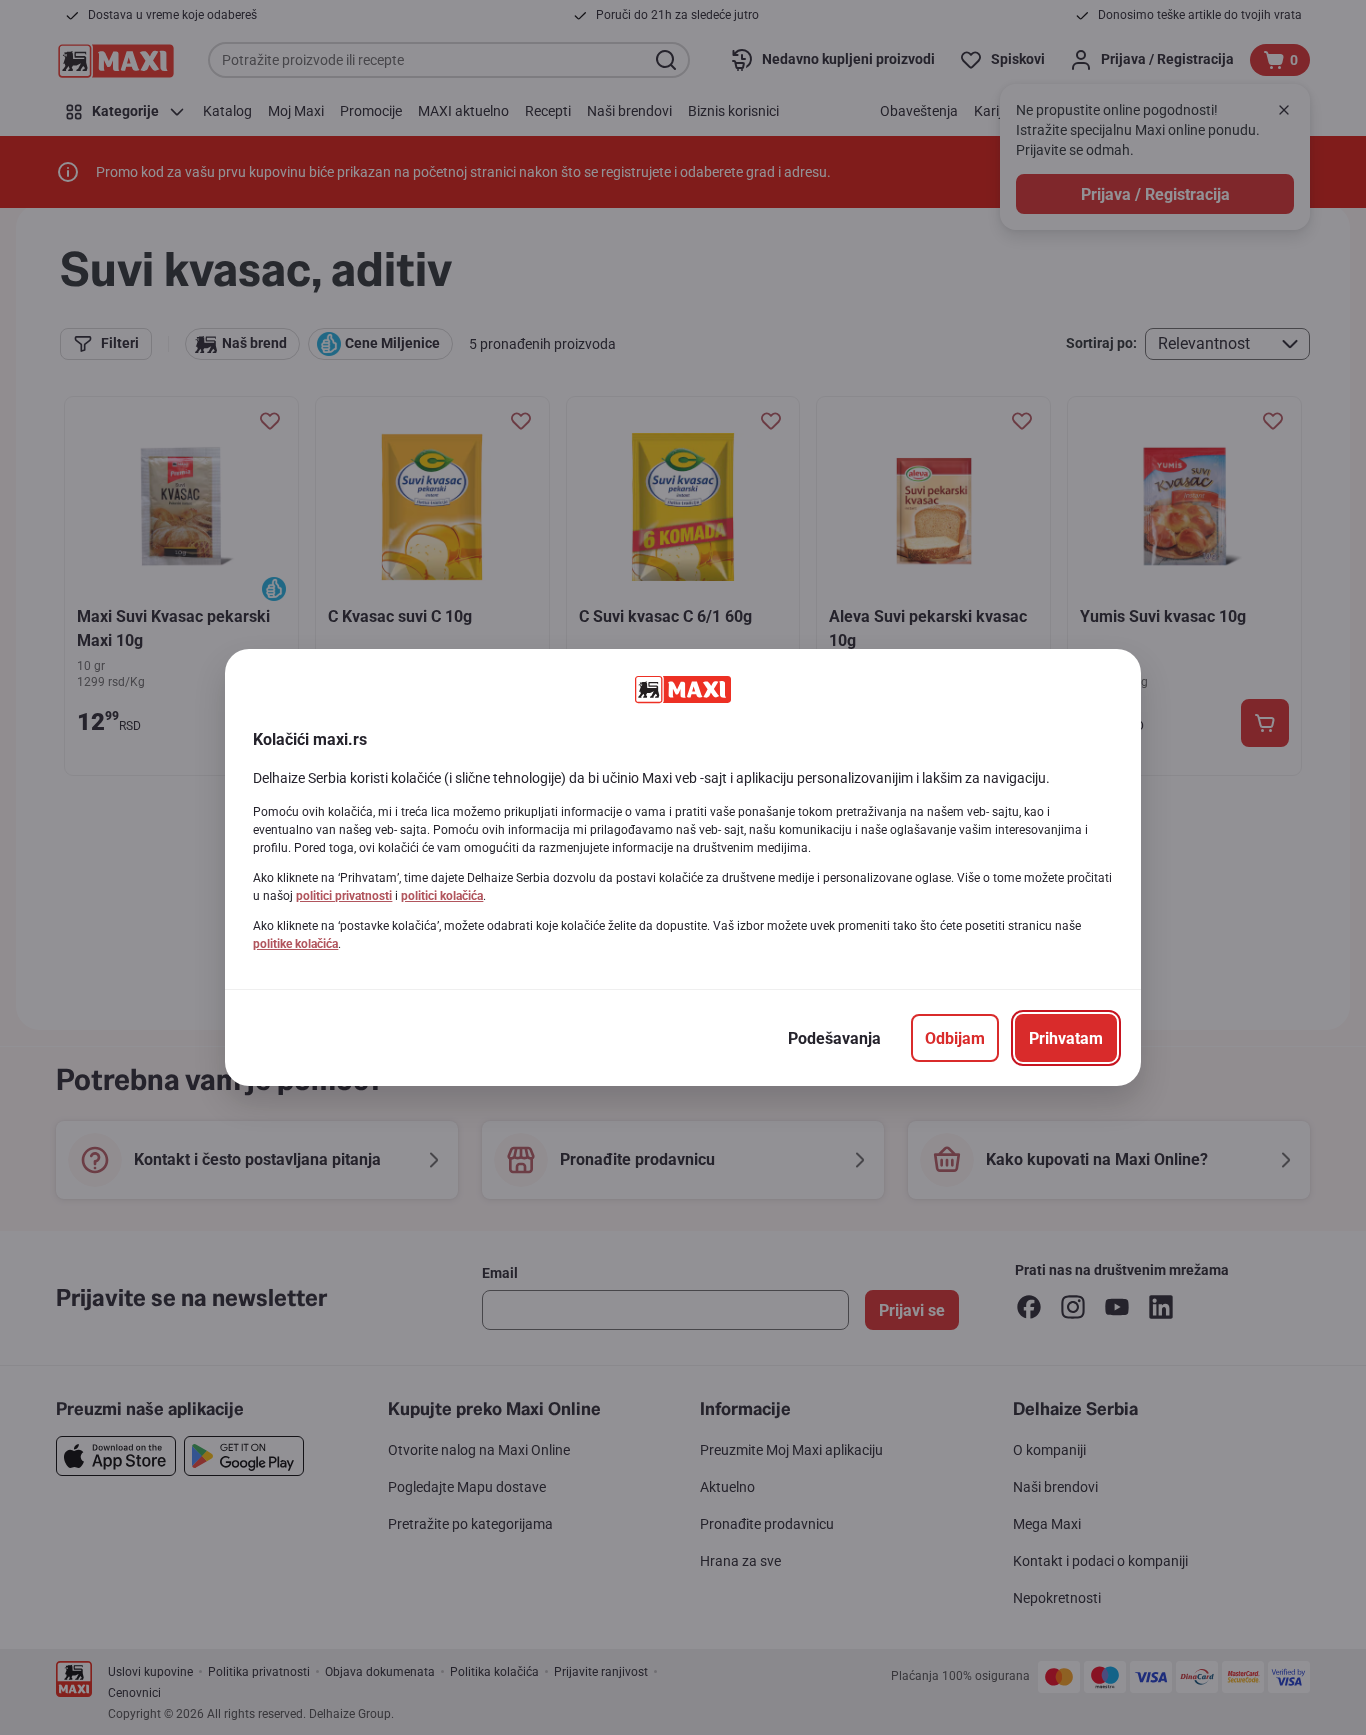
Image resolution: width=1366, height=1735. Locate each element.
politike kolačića (295, 944)
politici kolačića (442, 896)
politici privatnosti (344, 896)
